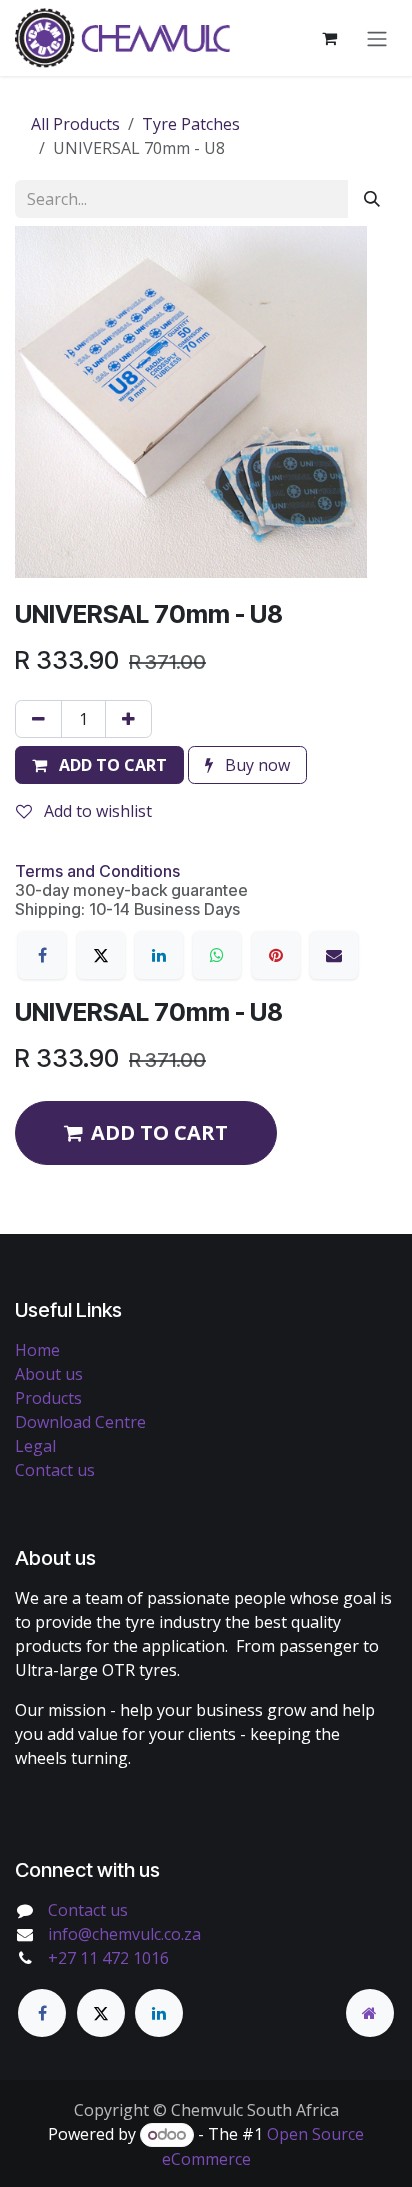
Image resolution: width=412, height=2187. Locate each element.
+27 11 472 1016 (108, 1958)
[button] (99, 765)
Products (48, 1398)
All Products (75, 124)
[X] (101, 955)
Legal (35, 1446)
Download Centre (80, 1422)
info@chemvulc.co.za (124, 1934)
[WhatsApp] (217, 955)
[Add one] (128, 719)
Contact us (55, 1470)
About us (49, 1374)
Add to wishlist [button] (96, 811)
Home (37, 1350)
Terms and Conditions (97, 871)
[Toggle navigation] (377, 38)
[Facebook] (42, 955)
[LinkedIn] (159, 955)
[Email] (334, 955)
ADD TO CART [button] (159, 1132)
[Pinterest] (276, 955)
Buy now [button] (255, 765)
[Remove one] (38, 719)
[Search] (372, 199)
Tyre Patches (191, 124)
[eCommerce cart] (329, 38)
